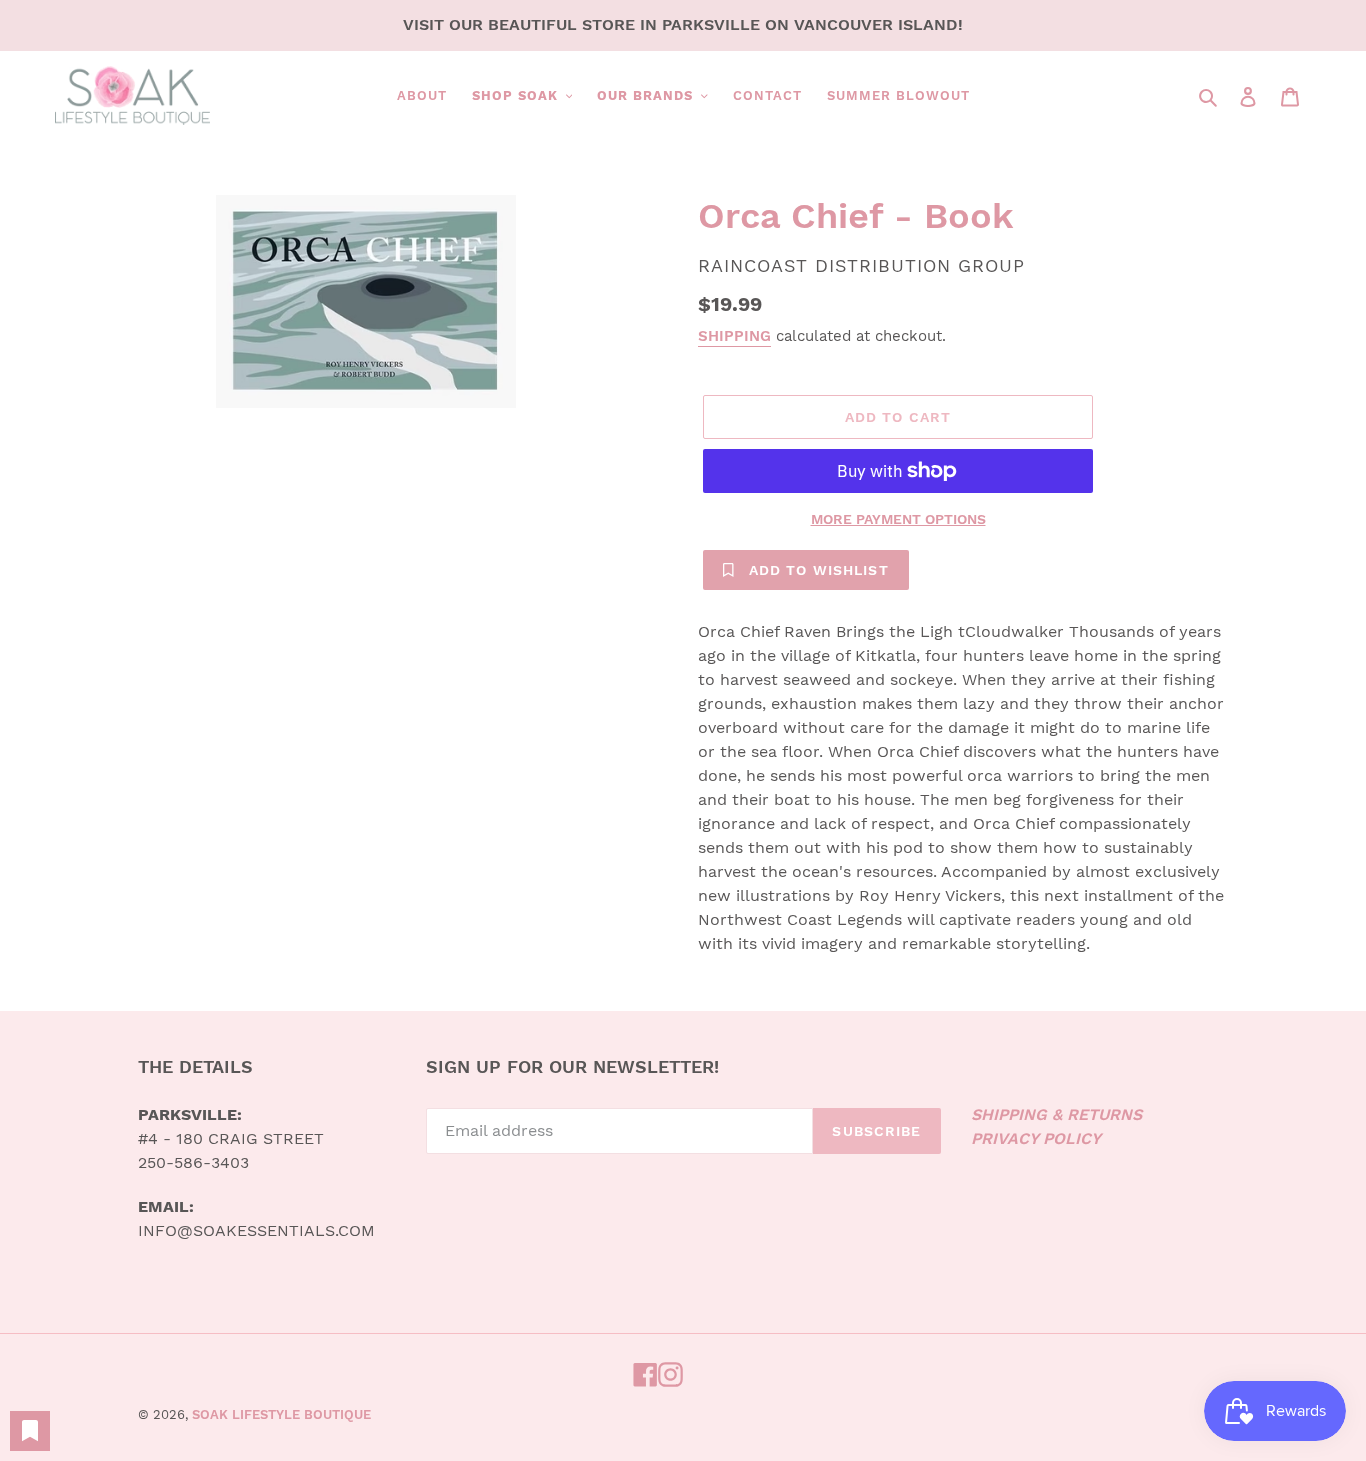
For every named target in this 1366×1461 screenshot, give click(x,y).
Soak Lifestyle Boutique (281, 1414)
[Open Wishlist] (30, 1431)
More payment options (898, 519)
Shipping (734, 336)
